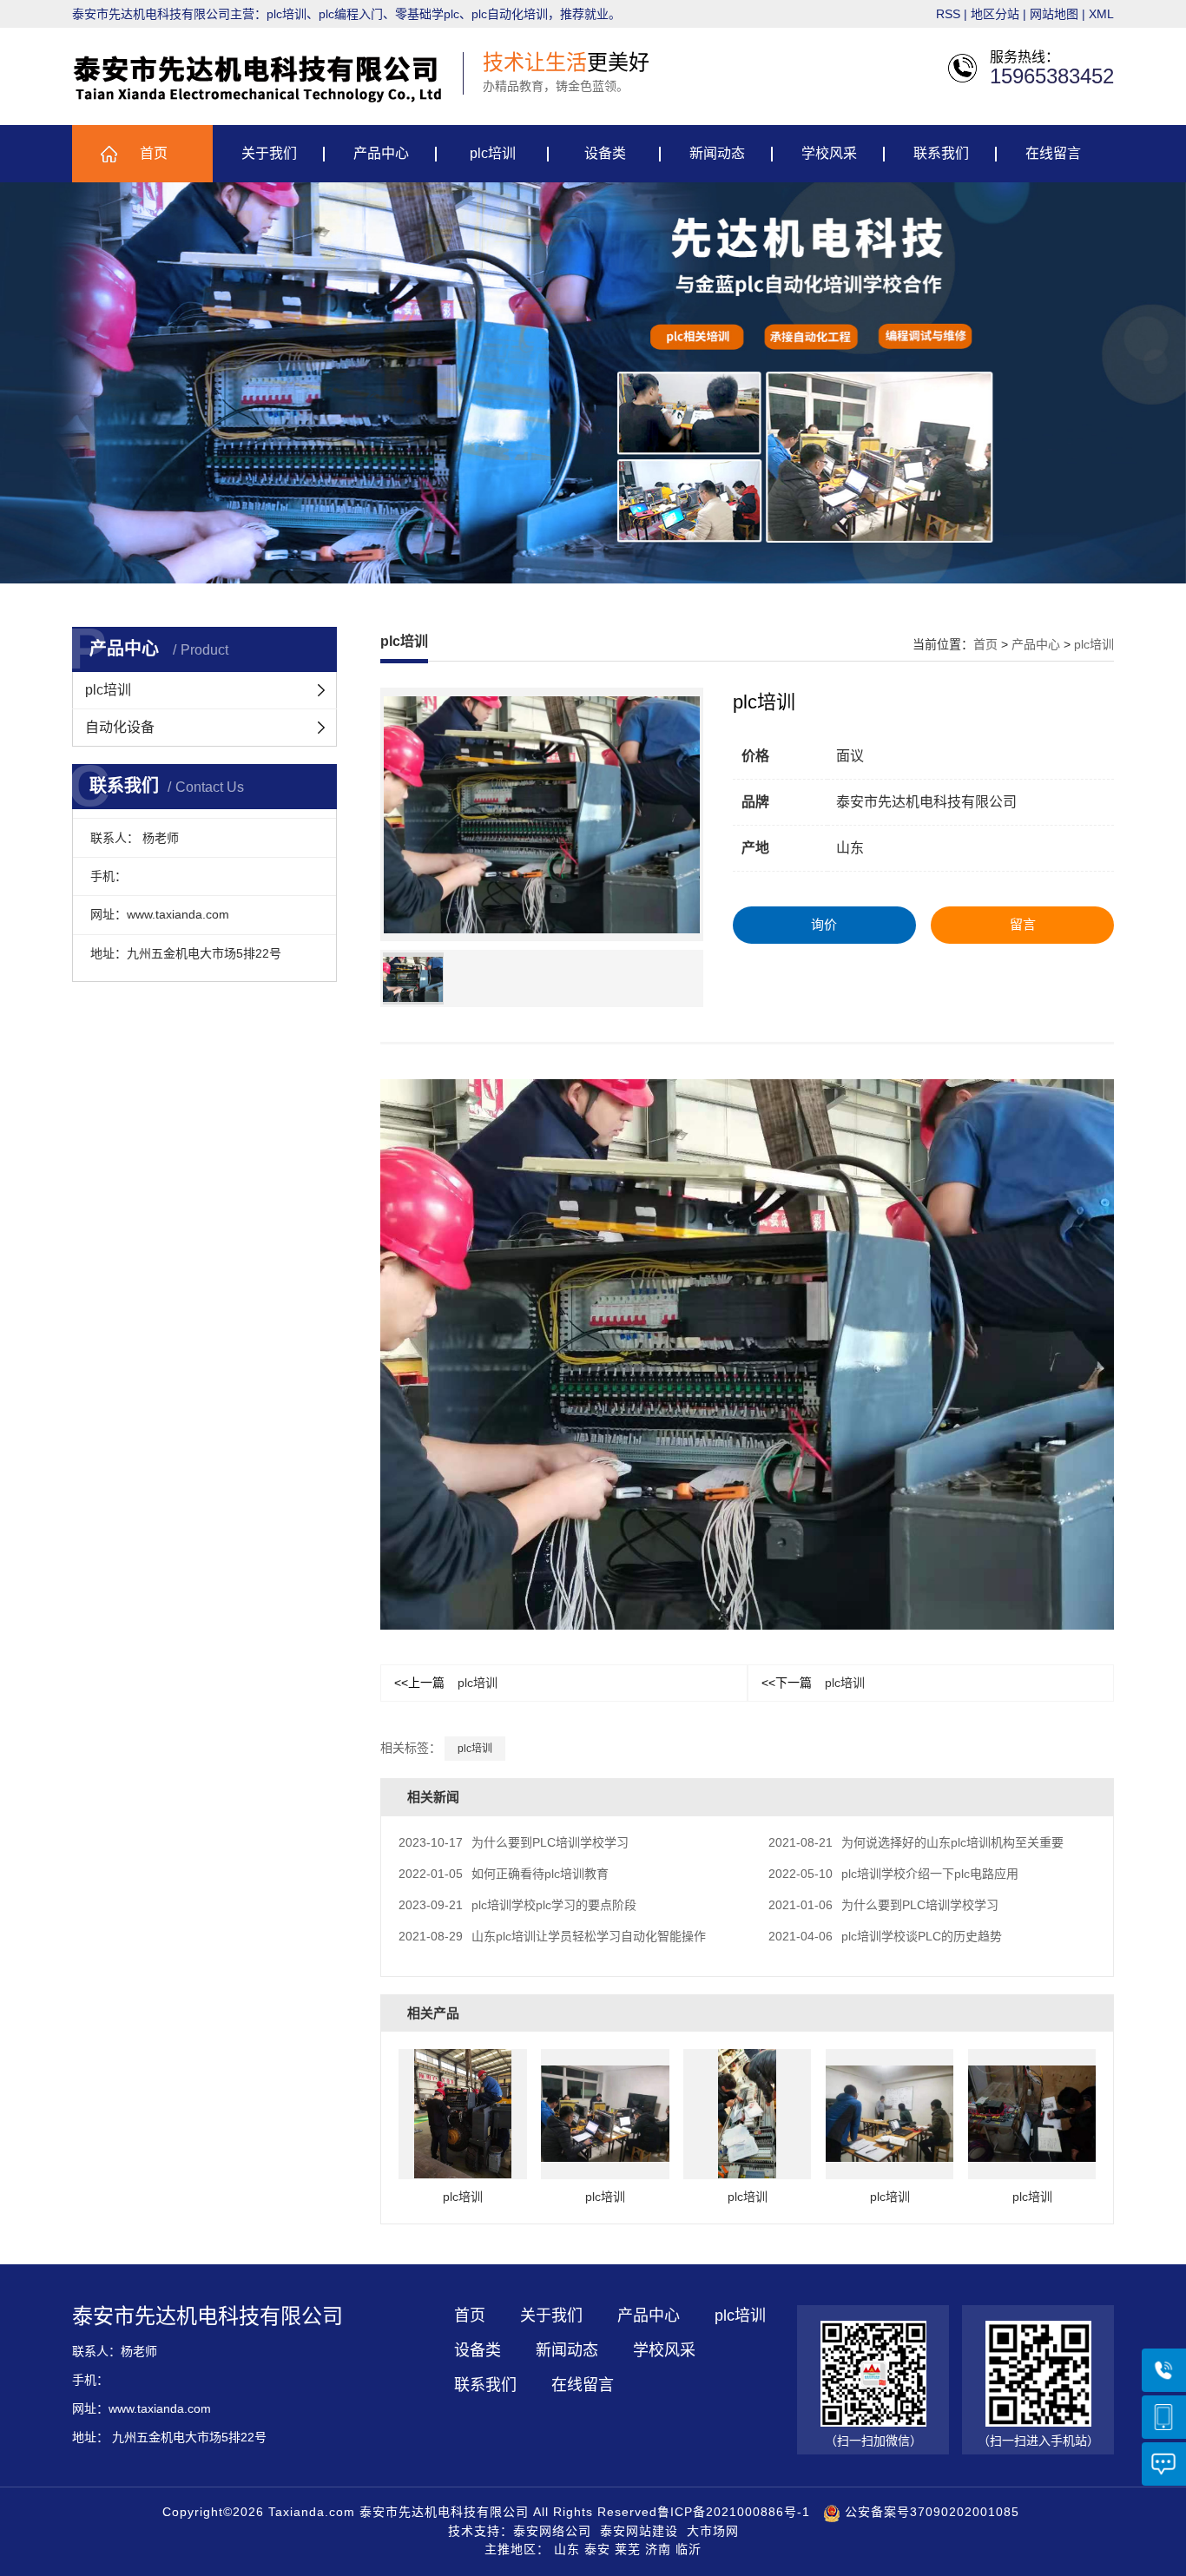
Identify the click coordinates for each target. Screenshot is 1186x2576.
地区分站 (995, 14)
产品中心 (381, 153)
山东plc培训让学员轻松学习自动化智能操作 (552, 1936)
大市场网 (713, 2531)
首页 (154, 153)
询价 (824, 924)
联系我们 (941, 153)
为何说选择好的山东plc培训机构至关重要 (916, 1842)
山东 (567, 2549)
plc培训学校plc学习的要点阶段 (517, 1905)
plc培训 (493, 153)
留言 (1023, 924)
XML (1101, 14)
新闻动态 (717, 153)
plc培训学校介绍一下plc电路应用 (893, 1874)
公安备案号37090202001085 (930, 2512)
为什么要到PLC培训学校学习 (514, 1842)
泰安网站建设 (639, 2531)
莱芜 (628, 2549)
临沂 (689, 2549)
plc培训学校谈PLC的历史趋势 (885, 1936)
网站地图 (1054, 14)
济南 (658, 2549)
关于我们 (269, 153)
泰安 (597, 2549)
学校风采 (829, 153)
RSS (948, 14)
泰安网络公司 (552, 2531)
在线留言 (1053, 153)
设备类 (605, 153)
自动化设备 (120, 727)
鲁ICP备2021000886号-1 (734, 2512)
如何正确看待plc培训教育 (504, 1874)
